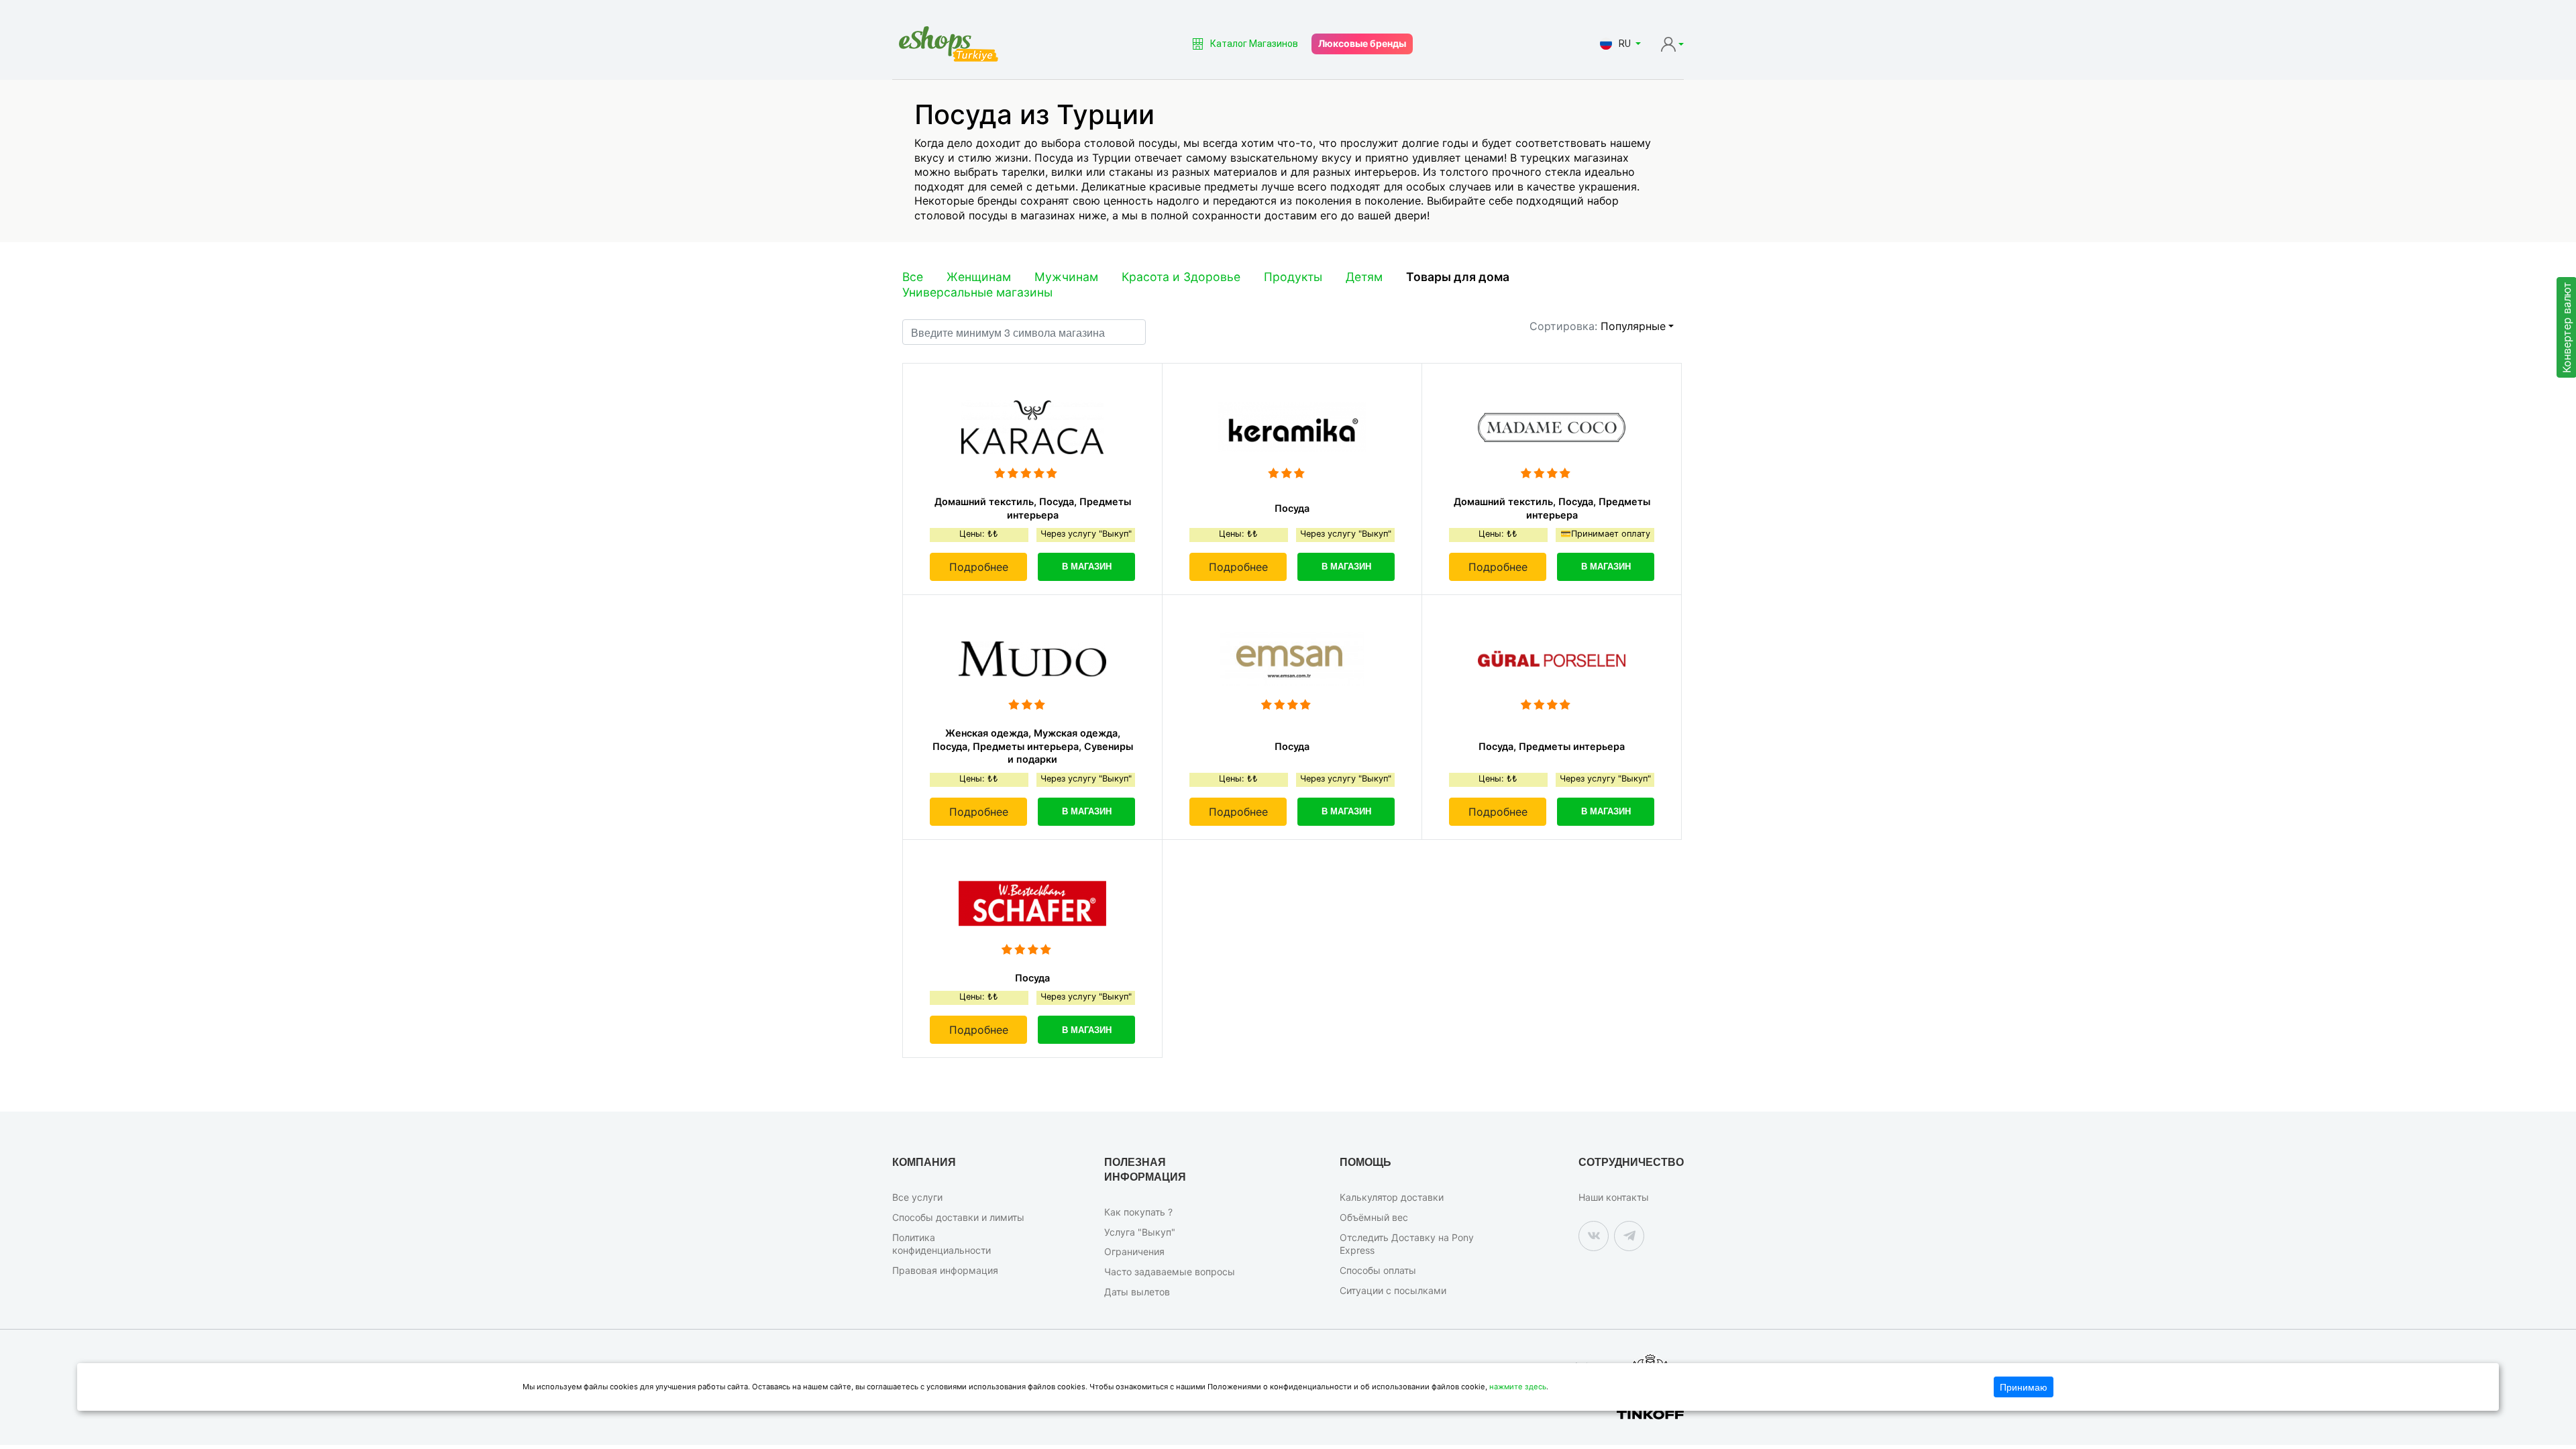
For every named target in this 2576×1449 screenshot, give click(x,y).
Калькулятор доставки (1392, 1197)
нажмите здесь (1518, 1387)
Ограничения (1134, 1251)
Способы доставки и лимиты (958, 1217)
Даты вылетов (1137, 1292)
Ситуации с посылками (1393, 1290)
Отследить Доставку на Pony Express (1407, 1244)
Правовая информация (945, 1270)
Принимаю (2024, 1387)
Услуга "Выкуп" (1140, 1232)
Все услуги (917, 1197)
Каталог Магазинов (1254, 44)
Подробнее (979, 567)
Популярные (1633, 326)
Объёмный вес (1374, 1217)
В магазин (1087, 567)
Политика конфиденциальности (942, 1244)
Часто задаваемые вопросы (1170, 1272)
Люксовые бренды (1362, 43)
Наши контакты (1614, 1197)
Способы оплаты (1378, 1270)
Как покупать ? (1138, 1212)
